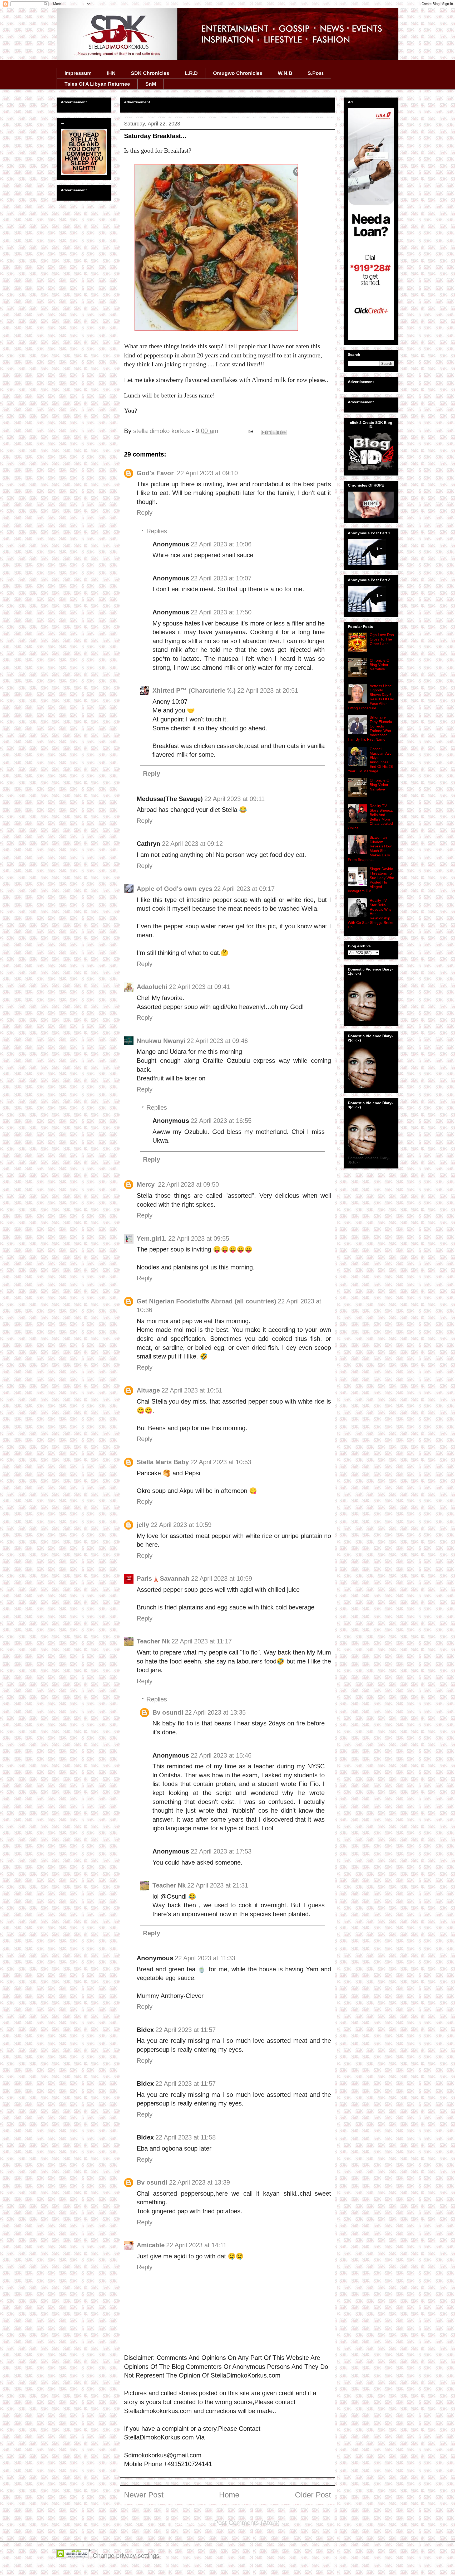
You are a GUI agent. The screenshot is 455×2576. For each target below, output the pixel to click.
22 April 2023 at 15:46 (221, 1755)
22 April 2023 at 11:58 (186, 2137)
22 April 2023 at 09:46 (217, 1041)
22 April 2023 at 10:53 (221, 1462)
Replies (157, 531)
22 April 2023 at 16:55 (221, 1121)
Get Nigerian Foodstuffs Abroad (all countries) (206, 1301)
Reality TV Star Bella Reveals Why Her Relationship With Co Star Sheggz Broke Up (371, 914)
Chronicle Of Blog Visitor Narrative (380, 665)
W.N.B (285, 73)
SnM (151, 84)
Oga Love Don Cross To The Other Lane (382, 639)
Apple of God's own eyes (174, 889)
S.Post (315, 73)
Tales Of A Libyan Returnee (97, 84)
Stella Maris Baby (163, 1462)
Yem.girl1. (152, 1238)
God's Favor (156, 473)
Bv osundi (168, 1712)
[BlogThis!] (269, 433)
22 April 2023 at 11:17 (202, 1641)
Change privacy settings (126, 2556)
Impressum (78, 73)
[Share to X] (274, 433)
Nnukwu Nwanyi (161, 1041)
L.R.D (191, 73)
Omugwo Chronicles (238, 73)
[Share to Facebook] (279, 433)
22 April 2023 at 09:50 (188, 1184)
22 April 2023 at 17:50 (221, 612)
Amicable (151, 2245)
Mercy (147, 1184)
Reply (145, 513)
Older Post (313, 2495)
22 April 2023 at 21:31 (218, 1885)
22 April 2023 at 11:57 (186, 2030)
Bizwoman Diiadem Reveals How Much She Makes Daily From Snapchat (370, 848)
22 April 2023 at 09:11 (234, 799)
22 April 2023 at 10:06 (221, 544)
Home (229, 2495)
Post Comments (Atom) (247, 2523)
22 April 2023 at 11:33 (205, 1958)
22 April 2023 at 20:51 (268, 690)
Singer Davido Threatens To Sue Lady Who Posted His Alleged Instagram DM (371, 880)
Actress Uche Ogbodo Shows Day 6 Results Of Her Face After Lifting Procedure (371, 697)
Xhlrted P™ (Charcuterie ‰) (194, 690)
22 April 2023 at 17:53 (221, 1851)
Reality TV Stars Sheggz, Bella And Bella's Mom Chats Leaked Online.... (370, 817)
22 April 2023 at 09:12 (192, 844)
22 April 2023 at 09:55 (199, 1238)
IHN (111, 73)
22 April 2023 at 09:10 (207, 473)
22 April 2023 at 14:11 (196, 2245)
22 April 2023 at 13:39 (199, 2182)
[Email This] (264, 433)
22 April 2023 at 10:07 (221, 578)
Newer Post (144, 2495)
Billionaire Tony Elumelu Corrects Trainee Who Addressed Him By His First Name (370, 728)
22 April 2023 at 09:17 (244, 889)
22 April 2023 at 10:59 (181, 1525)
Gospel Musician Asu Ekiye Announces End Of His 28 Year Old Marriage (370, 760)
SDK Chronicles (150, 73)
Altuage (148, 1390)
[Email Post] (250, 431)
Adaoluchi (152, 987)
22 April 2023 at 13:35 (215, 1712)
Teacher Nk (153, 1641)
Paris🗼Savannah (163, 1578)
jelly (143, 1525)
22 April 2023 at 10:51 (192, 1390)
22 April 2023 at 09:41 (199, 987)
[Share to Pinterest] (284, 433)
